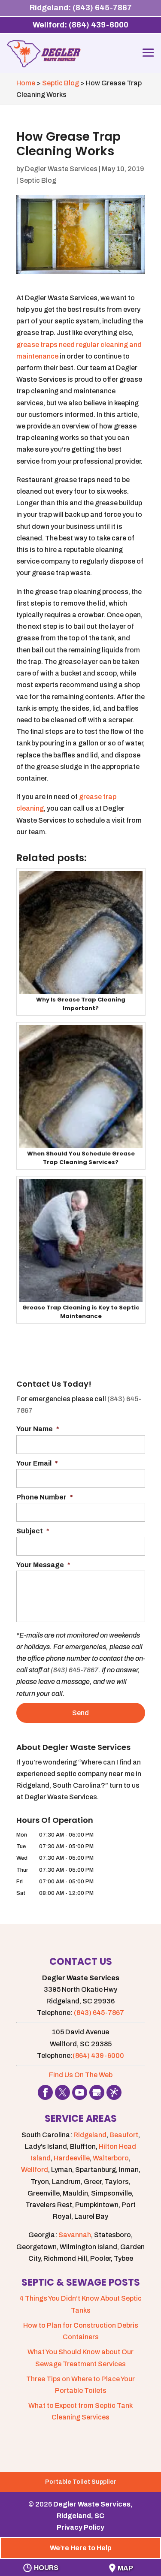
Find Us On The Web (81, 2075)
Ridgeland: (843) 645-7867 (81, 8)
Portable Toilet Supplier (81, 2482)
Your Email (37, 1463)
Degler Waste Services (61, 169)
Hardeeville (72, 2158)
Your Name (38, 1429)
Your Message (43, 1565)
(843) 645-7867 (74, 1670)
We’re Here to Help (81, 2548)
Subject (33, 1531)
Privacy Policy (80, 2527)
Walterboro (111, 2158)
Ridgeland (90, 2135)
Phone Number (45, 1497)
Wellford (35, 2170)
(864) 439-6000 (98, 2056)
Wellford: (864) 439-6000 (80, 25)
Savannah (75, 2235)
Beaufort (124, 2135)
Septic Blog (38, 180)
